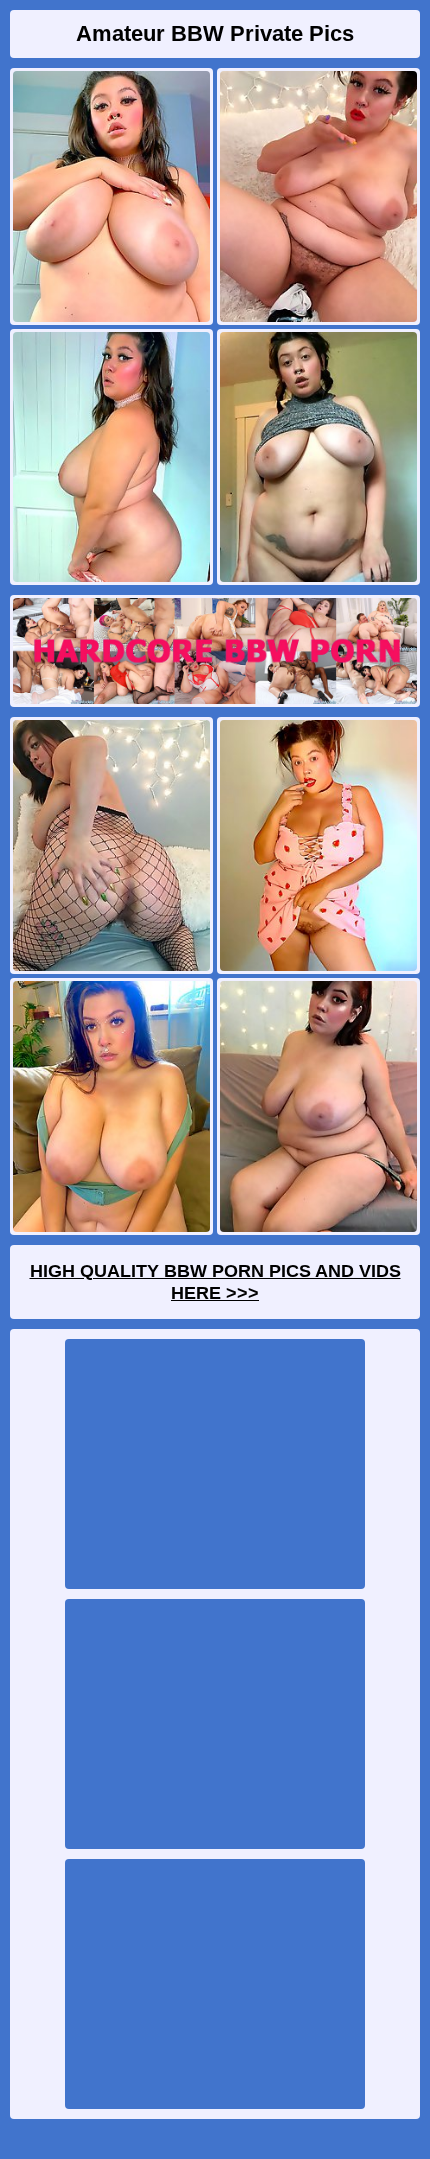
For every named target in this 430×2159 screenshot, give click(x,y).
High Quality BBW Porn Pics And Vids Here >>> (215, 1282)
